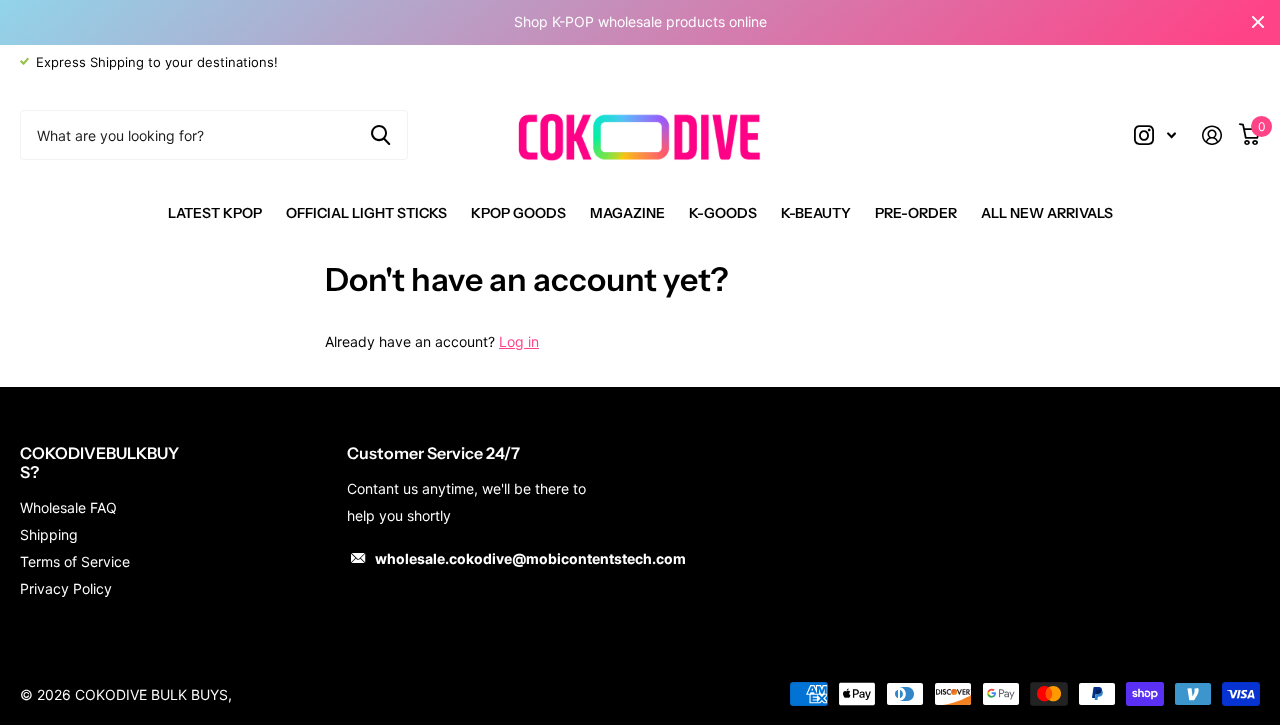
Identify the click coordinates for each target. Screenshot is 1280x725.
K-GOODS (723, 213)
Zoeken (380, 135)
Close (1258, 22)
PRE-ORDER (916, 213)
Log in (519, 341)
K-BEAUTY (816, 213)
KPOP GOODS (518, 213)
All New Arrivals (1047, 213)
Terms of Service (75, 561)
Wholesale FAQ (68, 507)
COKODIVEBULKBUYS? (99, 462)
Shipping (49, 534)
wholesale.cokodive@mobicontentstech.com (530, 558)
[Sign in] (1219, 135)
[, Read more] (1155, 135)
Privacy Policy (66, 588)
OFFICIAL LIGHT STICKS (366, 213)
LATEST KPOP (215, 213)
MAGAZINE (627, 213)
